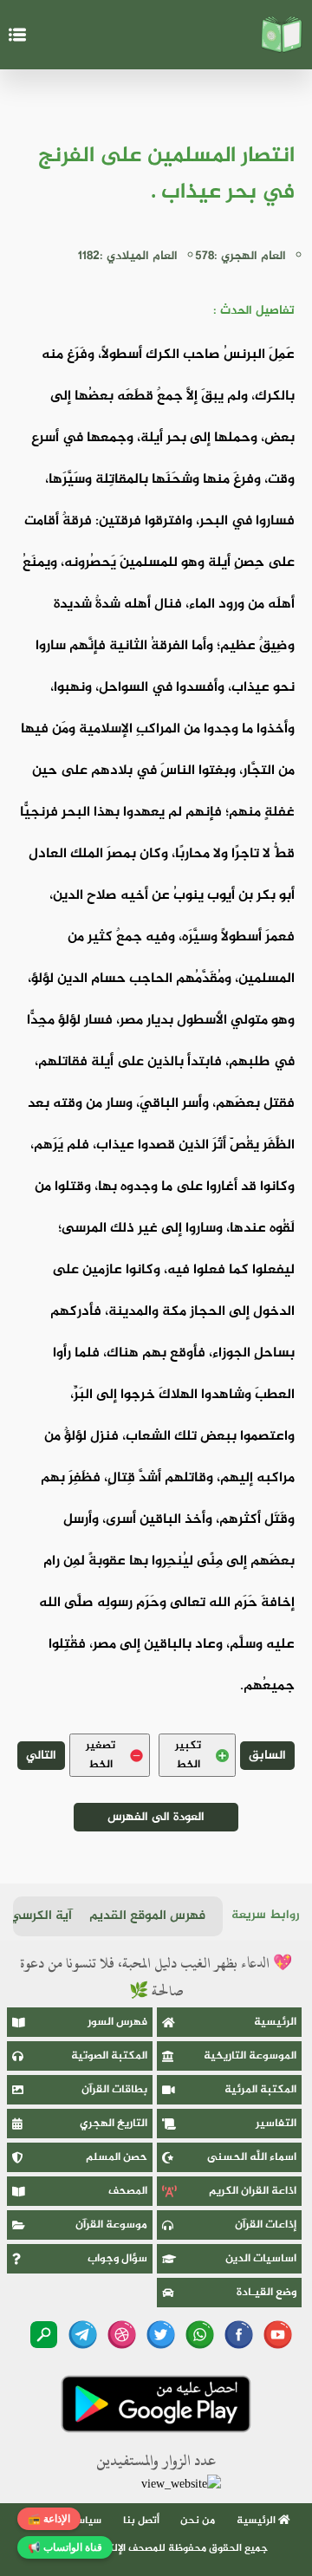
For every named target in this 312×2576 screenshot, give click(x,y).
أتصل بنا (141, 2521)
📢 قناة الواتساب (65, 2547)
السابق (267, 1756)
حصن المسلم (117, 2157)
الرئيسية (275, 2022)
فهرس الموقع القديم (147, 1916)
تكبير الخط (188, 1755)
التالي (41, 1756)
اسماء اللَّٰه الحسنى (252, 2157)
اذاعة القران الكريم (253, 2191)
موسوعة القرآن (111, 2225)
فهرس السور (117, 2022)
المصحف (128, 2191)
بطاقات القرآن (114, 2090)
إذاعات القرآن (266, 2225)
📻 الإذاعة (49, 2519)
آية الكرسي (41, 1916)
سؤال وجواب (117, 2259)
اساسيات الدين (261, 2259)
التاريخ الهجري (114, 2124)
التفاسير (276, 2124)
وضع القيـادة (266, 2293)
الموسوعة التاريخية (250, 2056)
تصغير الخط (101, 1755)
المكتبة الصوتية (109, 2056)
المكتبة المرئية (260, 2090)
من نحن (198, 2521)
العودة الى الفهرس (156, 1817)
